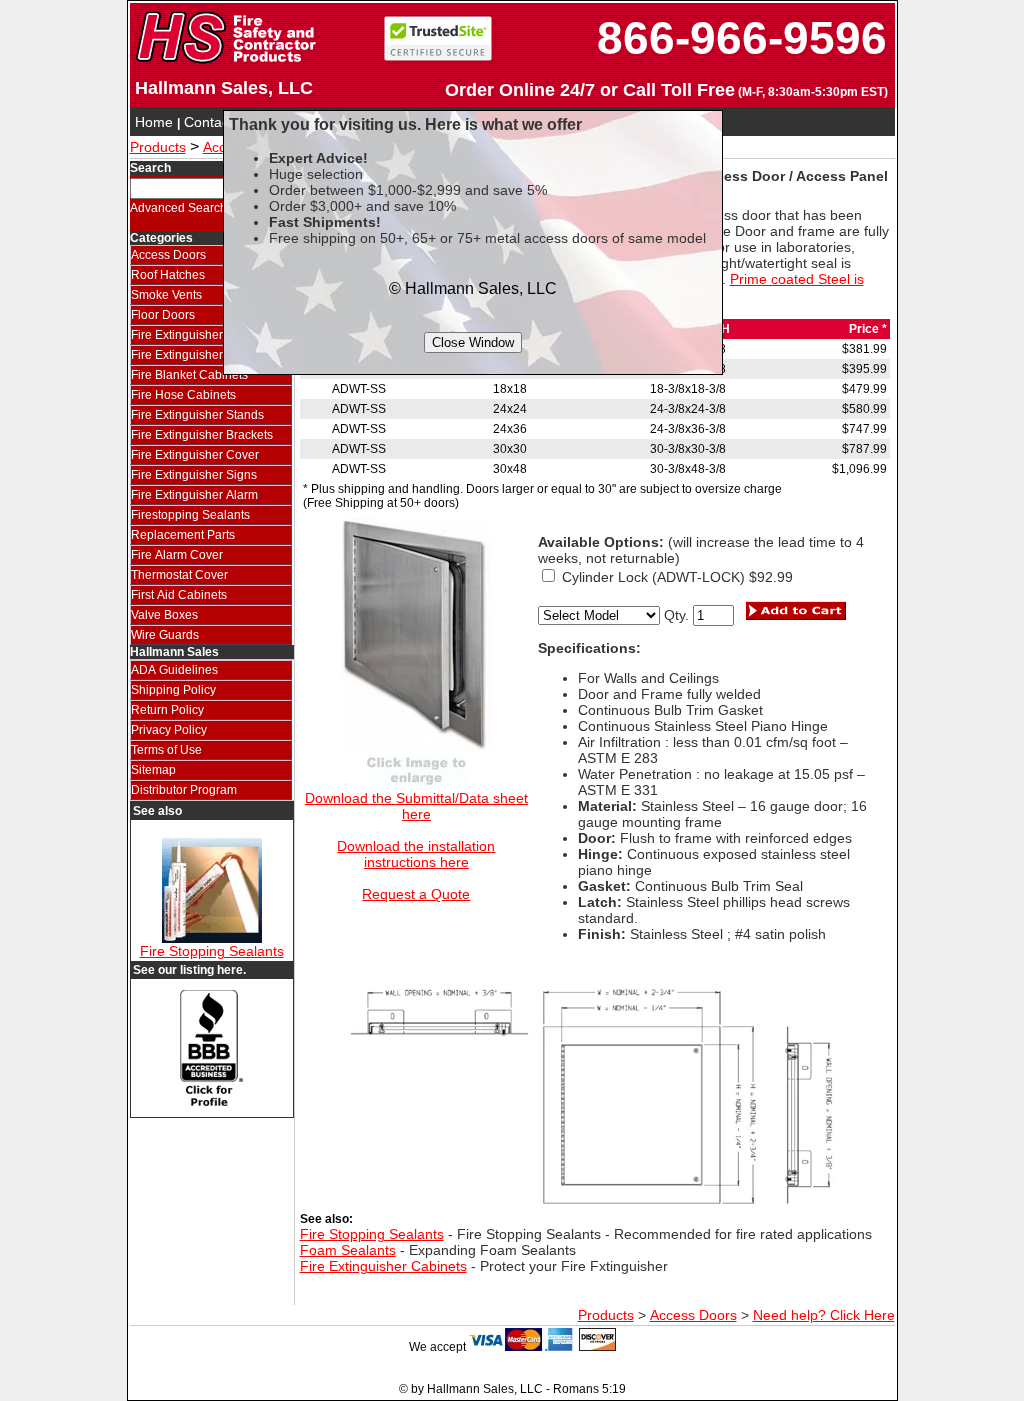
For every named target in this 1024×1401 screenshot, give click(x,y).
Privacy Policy (169, 730)
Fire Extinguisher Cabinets (203, 335)
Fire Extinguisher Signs (194, 475)
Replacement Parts (183, 535)
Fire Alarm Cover (177, 555)
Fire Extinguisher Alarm (194, 495)
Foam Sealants (348, 1250)
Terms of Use (166, 750)
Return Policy (167, 710)
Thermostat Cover (179, 575)
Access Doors (168, 255)
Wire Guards (165, 635)
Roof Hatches (168, 275)
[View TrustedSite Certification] (438, 56)
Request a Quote (416, 894)
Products (158, 147)
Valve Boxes (164, 615)
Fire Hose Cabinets (183, 395)
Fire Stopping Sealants (212, 951)
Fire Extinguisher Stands (197, 415)
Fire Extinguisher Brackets (202, 435)
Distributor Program (184, 790)
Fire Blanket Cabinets (189, 375)
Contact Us (219, 122)
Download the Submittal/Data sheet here (416, 806)
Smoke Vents (166, 295)
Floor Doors (163, 315)
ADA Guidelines (174, 670)
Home (154, 122)
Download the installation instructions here (416, 854)
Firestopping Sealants (190, 515)
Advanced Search (178, 208)
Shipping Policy (173, 690)
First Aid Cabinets (179, 595)
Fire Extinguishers (180, 355)
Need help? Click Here (824, 1315)
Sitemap (153, 770)
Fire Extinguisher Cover (195, 455)
